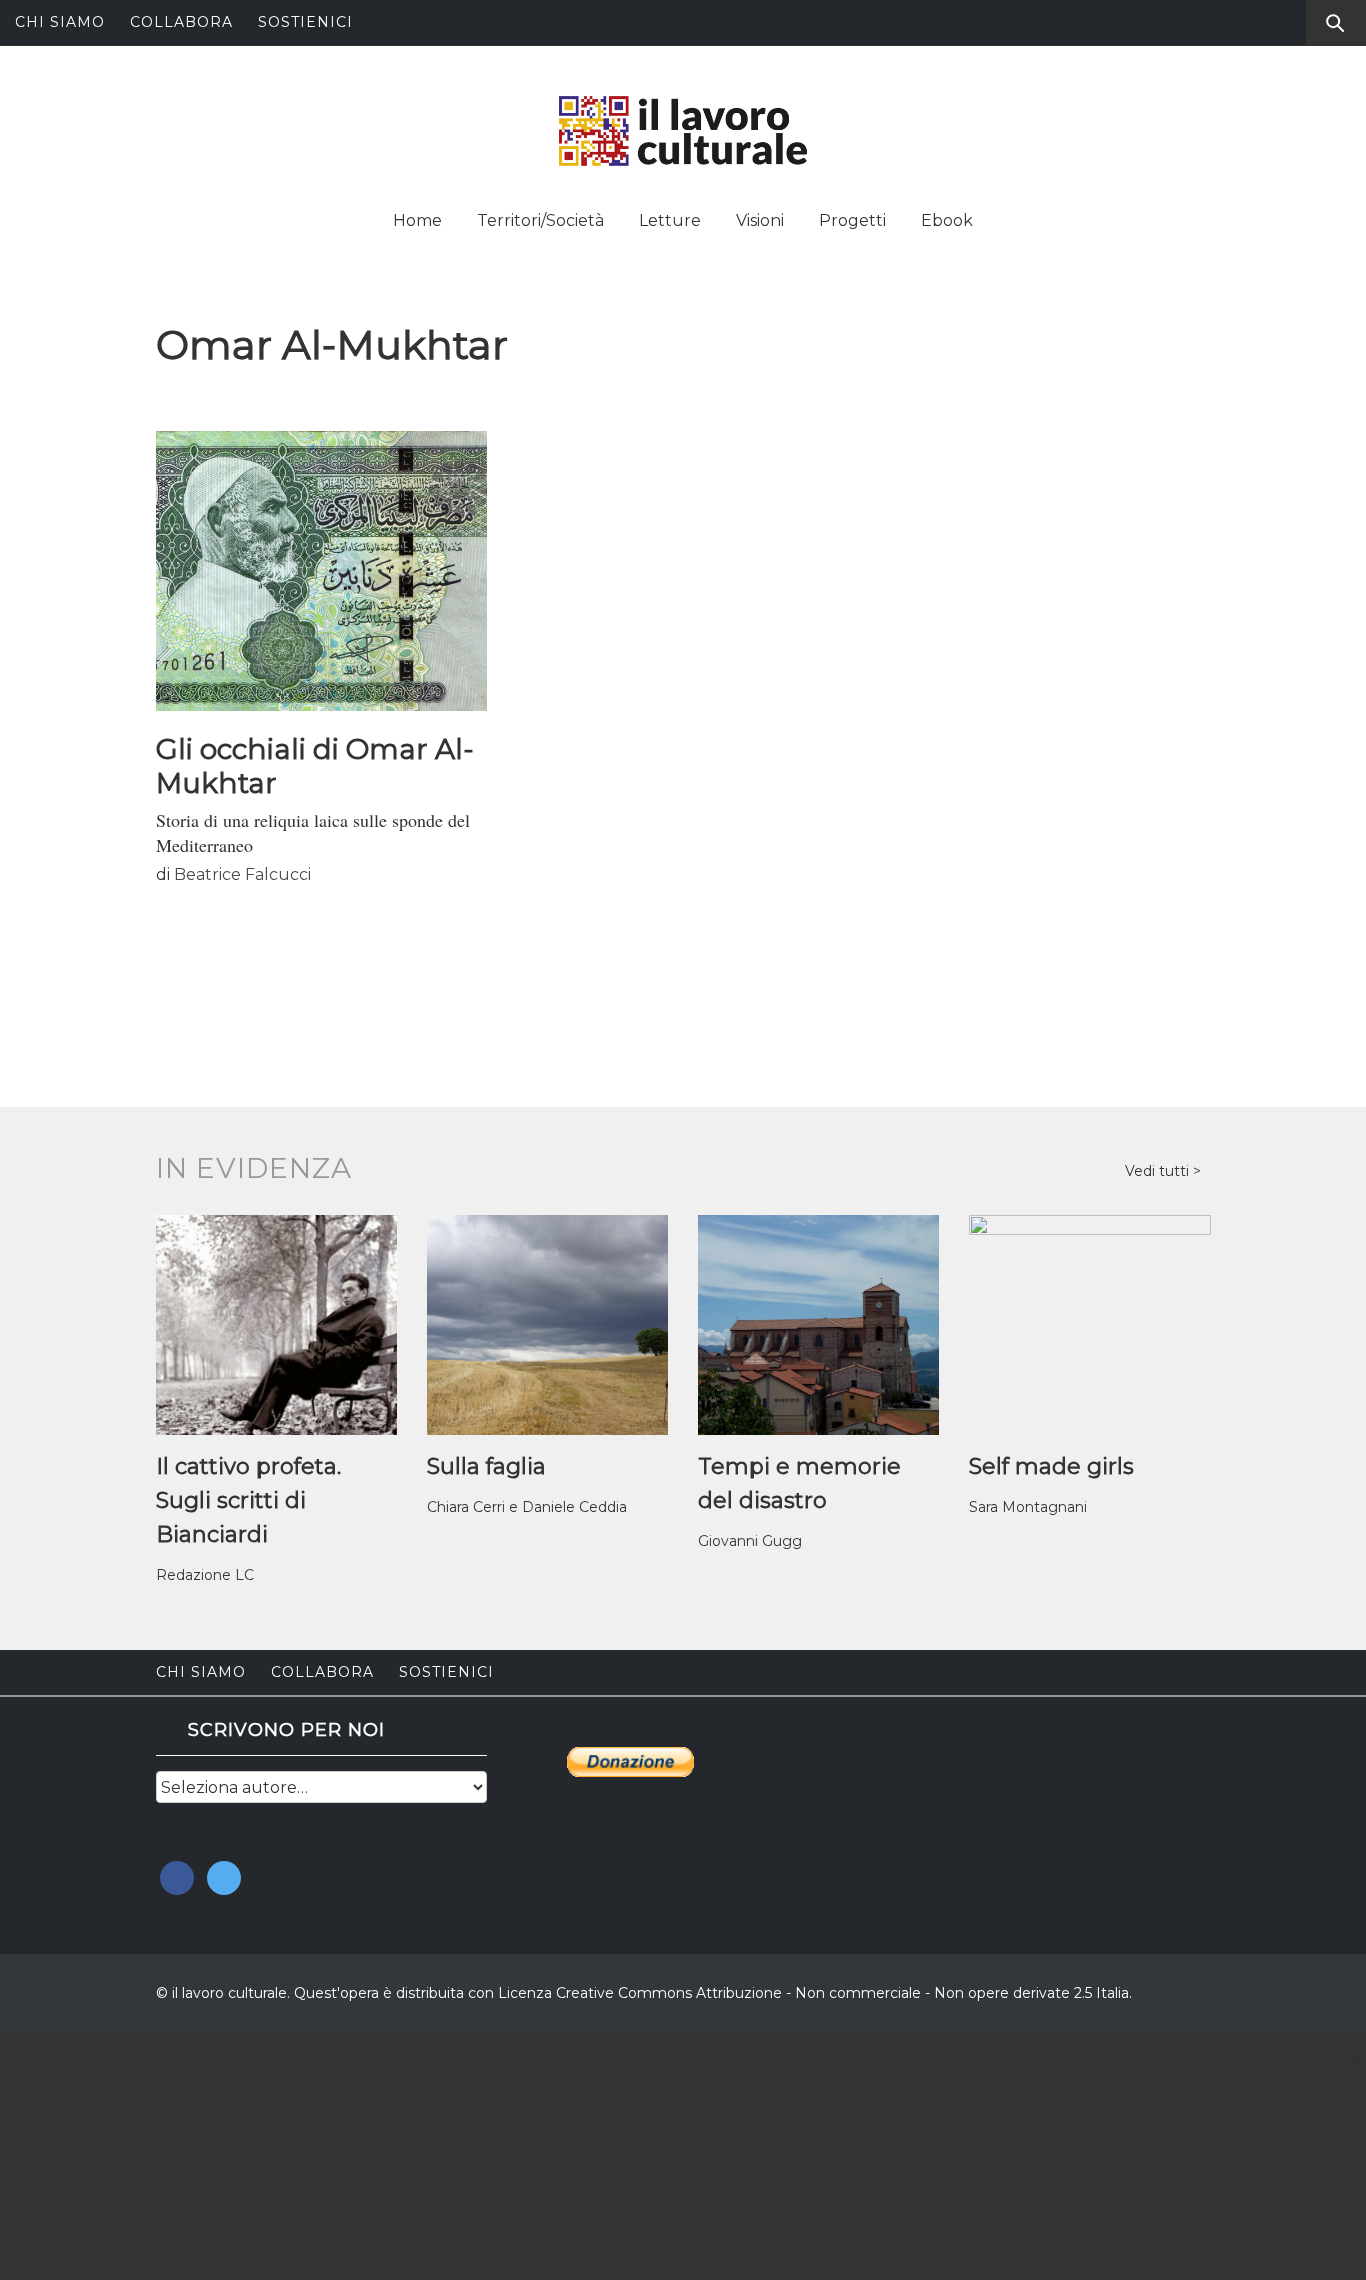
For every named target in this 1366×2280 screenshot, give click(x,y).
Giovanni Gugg (750, 1541)
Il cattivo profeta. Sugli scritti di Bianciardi (248, 1500)
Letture (670, 220)
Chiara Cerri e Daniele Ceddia (527, 1507)
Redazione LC (205, 1575)
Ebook (947, 220)
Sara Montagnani (1028, 1507)
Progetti (852, 220)
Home (417, 220)
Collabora (181, 22)
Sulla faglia (486, 1466)
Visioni (760, 220)
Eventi (38, 2182)
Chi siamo (60, 22)
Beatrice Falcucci (242, 874)
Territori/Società (540, 220)
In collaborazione (100, 2100)
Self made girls (1051, 1466)
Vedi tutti (1159, 1171)
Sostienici (305, 22)
